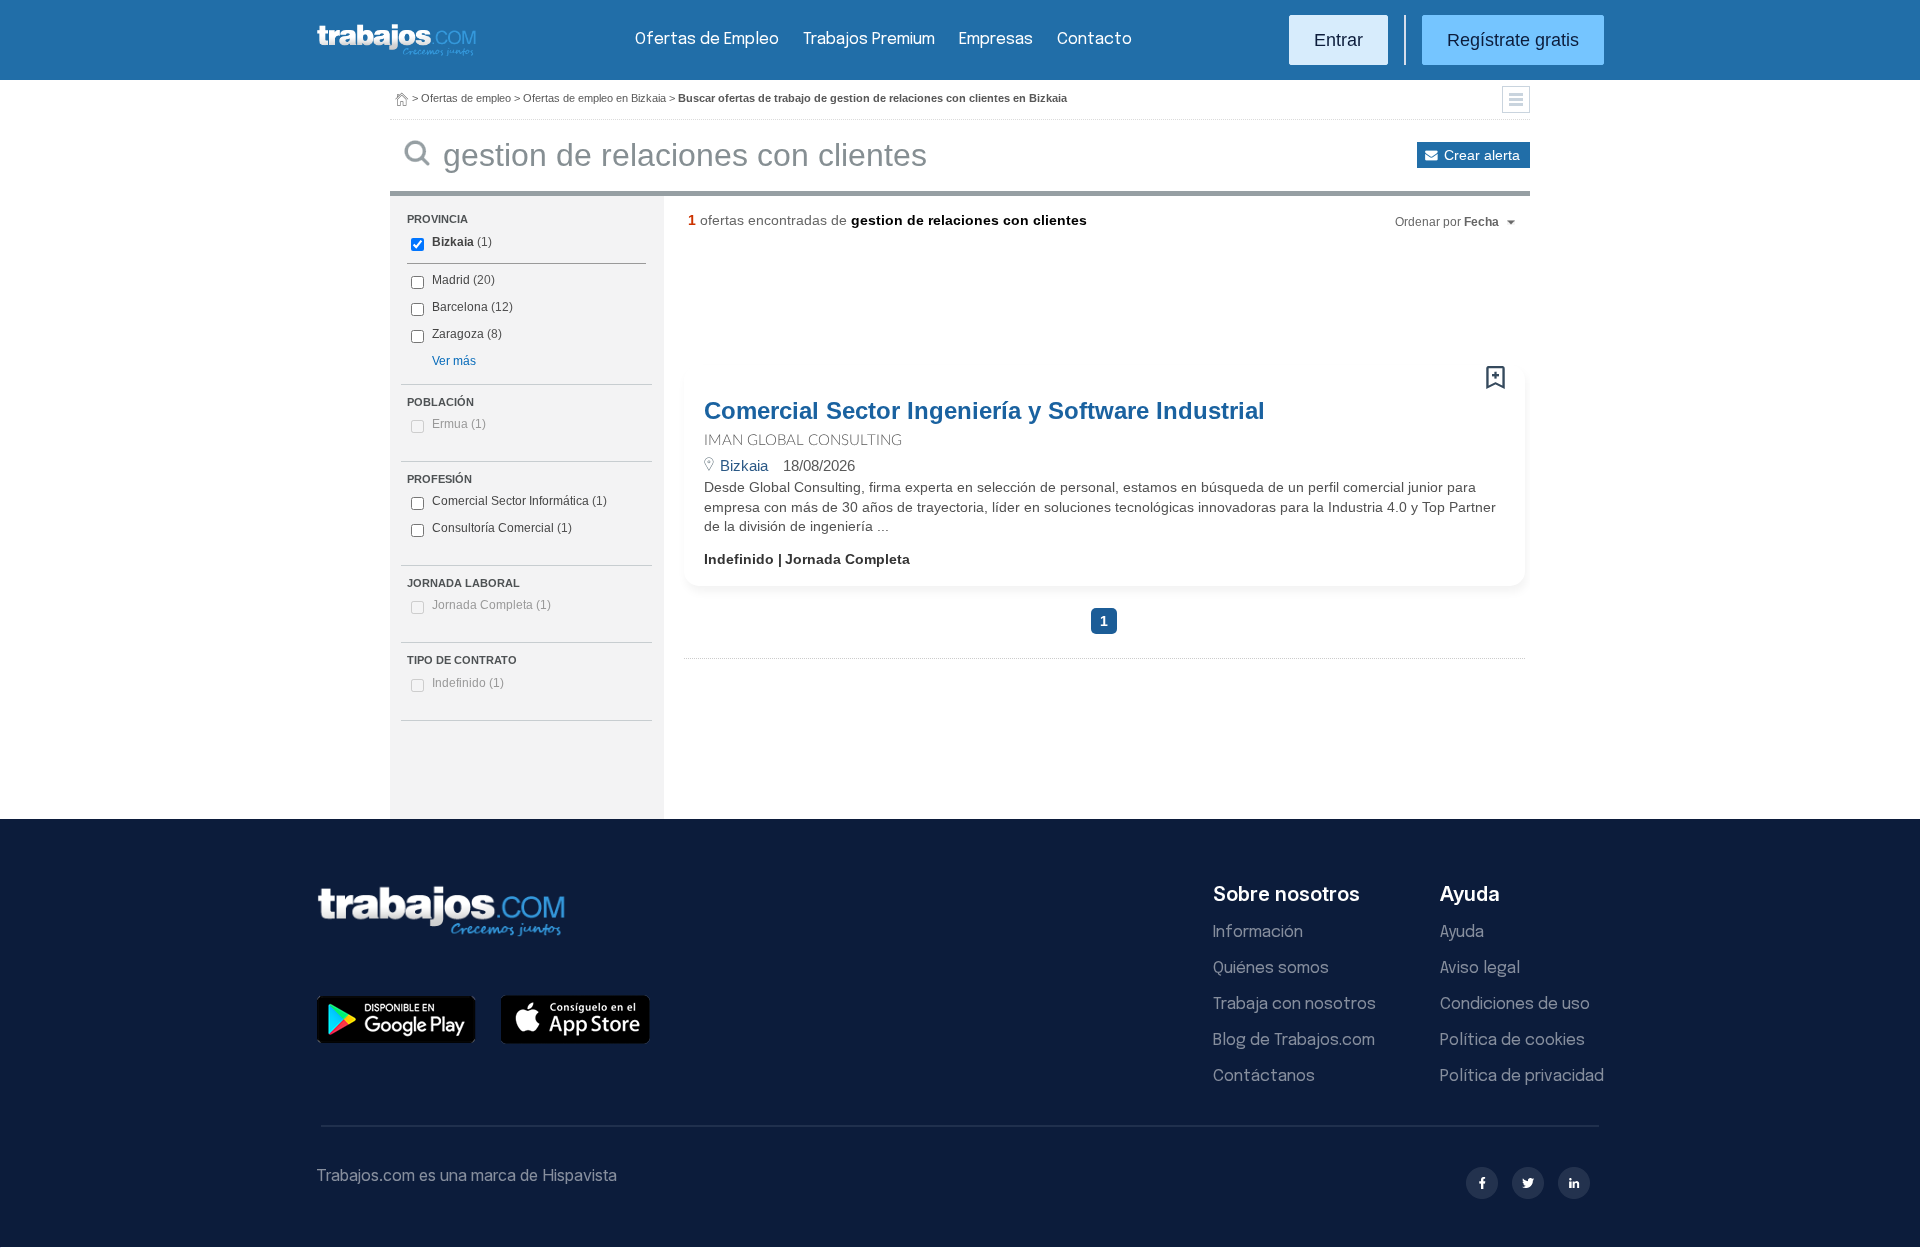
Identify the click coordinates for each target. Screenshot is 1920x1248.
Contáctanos (1264, 1076)
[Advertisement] (1064, 305)
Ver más (454, 361)
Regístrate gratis (1513, 40)
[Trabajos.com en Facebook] (1482, 1183)
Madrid (451, 280)
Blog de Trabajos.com (1294, 1040)
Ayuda (1462, 932)
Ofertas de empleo (466, 98)
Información (1258, 932)
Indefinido (468, 683)
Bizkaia (453, 242)
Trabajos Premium (869, 39)
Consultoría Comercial (493, 528)
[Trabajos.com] (397, 53)
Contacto (1094, 39)
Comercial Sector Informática (510, 501)
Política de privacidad (1522, 1076)
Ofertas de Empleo (707, 39)
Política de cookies (1512, 1040)
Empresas (996, 39)
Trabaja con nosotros (1294, 1004)
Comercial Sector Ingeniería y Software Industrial (984, 411)
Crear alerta (1482, 155)
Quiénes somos (1271, 968)
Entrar (1338, 40)
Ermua (459, 424)
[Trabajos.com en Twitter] (1528, 1183)
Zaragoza (458, 334)
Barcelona (460, 307)
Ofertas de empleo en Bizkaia (594, 98)
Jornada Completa (491, 605)
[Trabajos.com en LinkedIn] (1574, 1183)
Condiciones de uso (1515, 1004)
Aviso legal (1480, 968)
